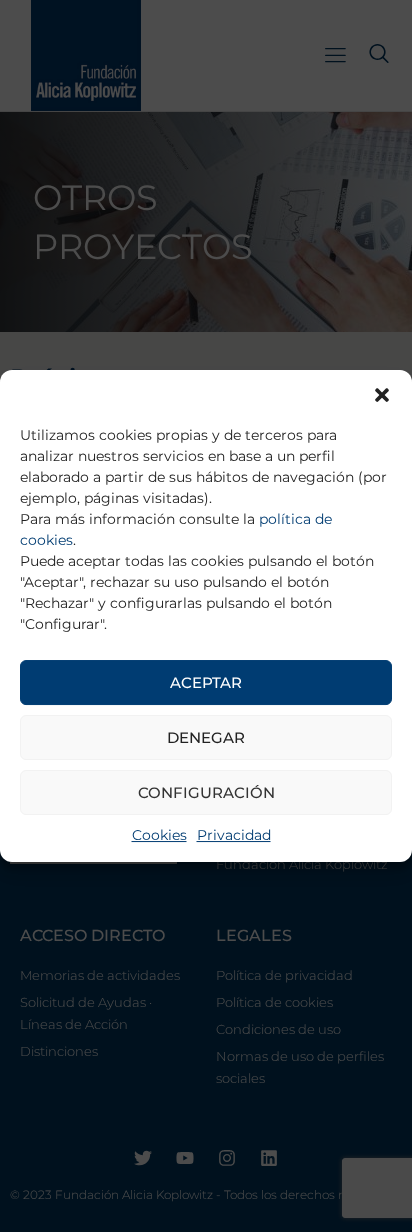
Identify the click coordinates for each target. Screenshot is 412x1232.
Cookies (159, 835)
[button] (382, 395)
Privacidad (234, 835)
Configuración (206, 792)
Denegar (206, 737)
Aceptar (206, 682)
